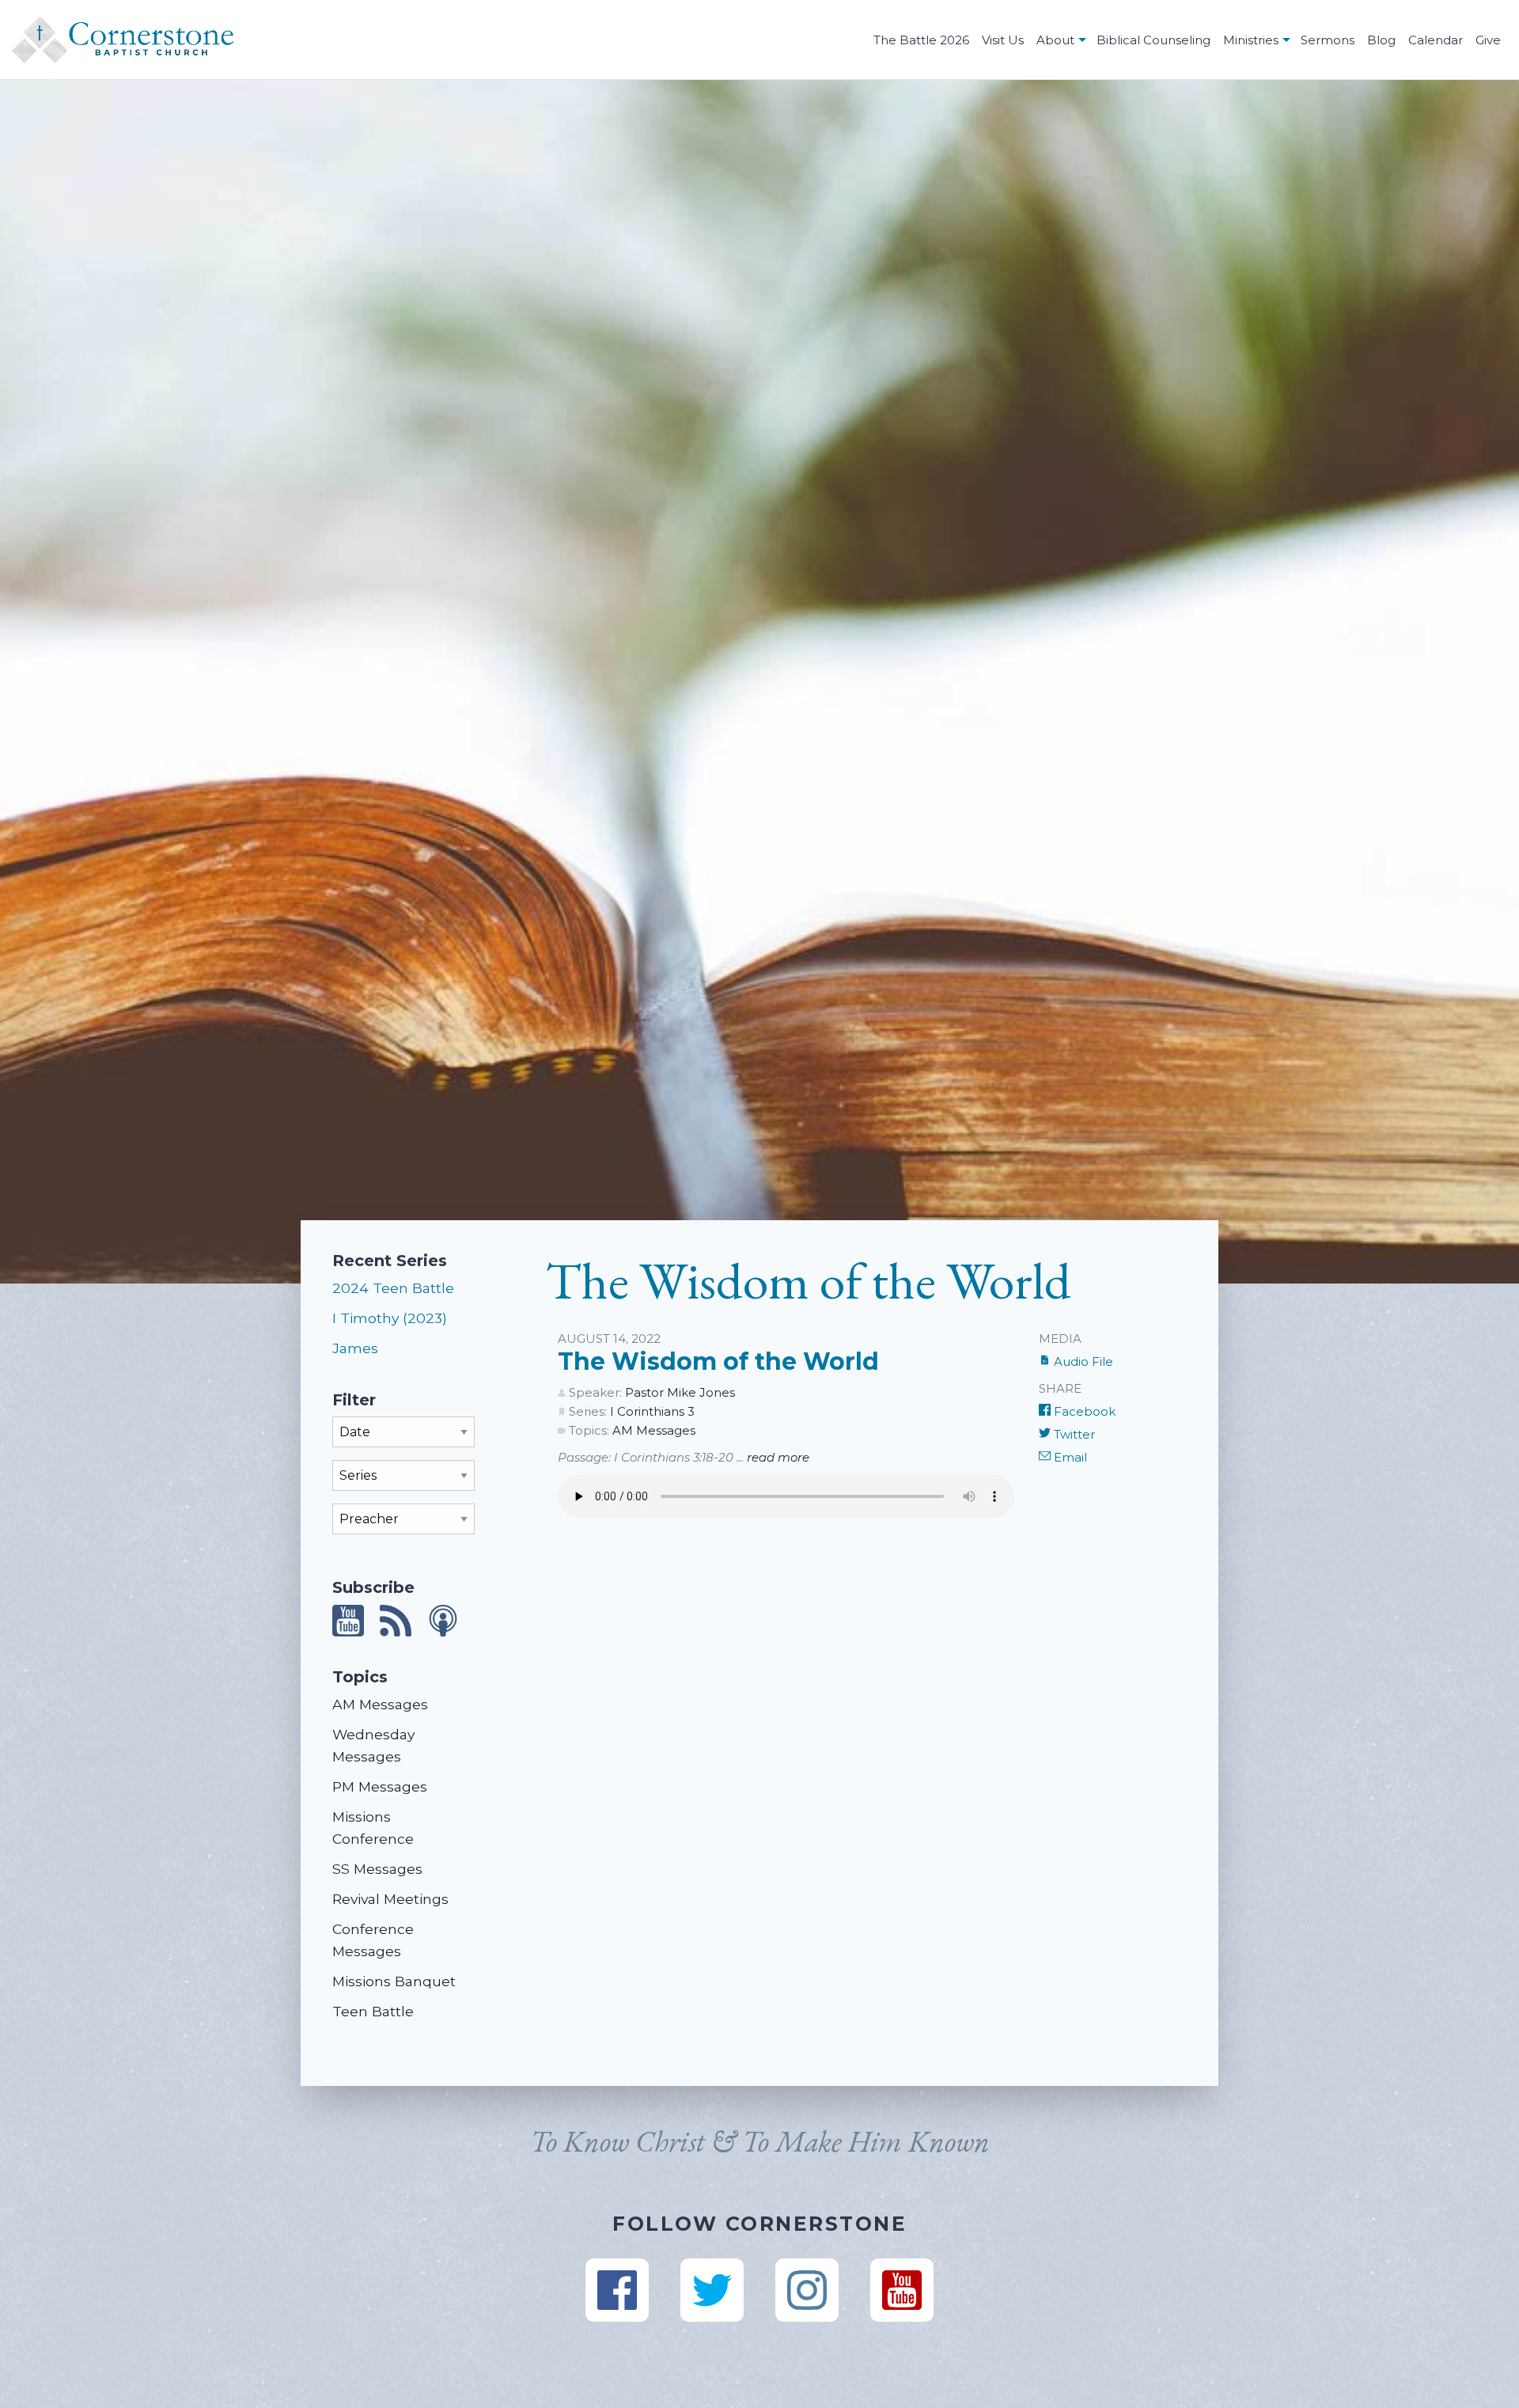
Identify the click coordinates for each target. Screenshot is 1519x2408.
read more (778, 1457)
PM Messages (380, 1786)
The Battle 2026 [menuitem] (921, 40)
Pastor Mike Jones (680, 1392)
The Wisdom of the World (718, 1361)
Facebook (1083, 1411)
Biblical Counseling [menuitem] (1153, 40)
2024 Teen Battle (393, 1288)
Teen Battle (373, 2011)
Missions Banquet (394, 1981)
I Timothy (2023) (390, 1318)
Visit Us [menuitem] (1003, 40)
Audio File (1082, 1361)
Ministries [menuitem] (1251, 40)
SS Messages (377, 1869)
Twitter (1073, 1434)
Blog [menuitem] (1381, 40)
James (355, 1348)
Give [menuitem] (1488, 40)
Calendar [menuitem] (1436, 40)
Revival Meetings (390, 1899)
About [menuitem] (1055, 40)
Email (1069, 1457)
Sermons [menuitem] (1328, 40)
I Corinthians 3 (652, 1411)
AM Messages (380, 1704)
